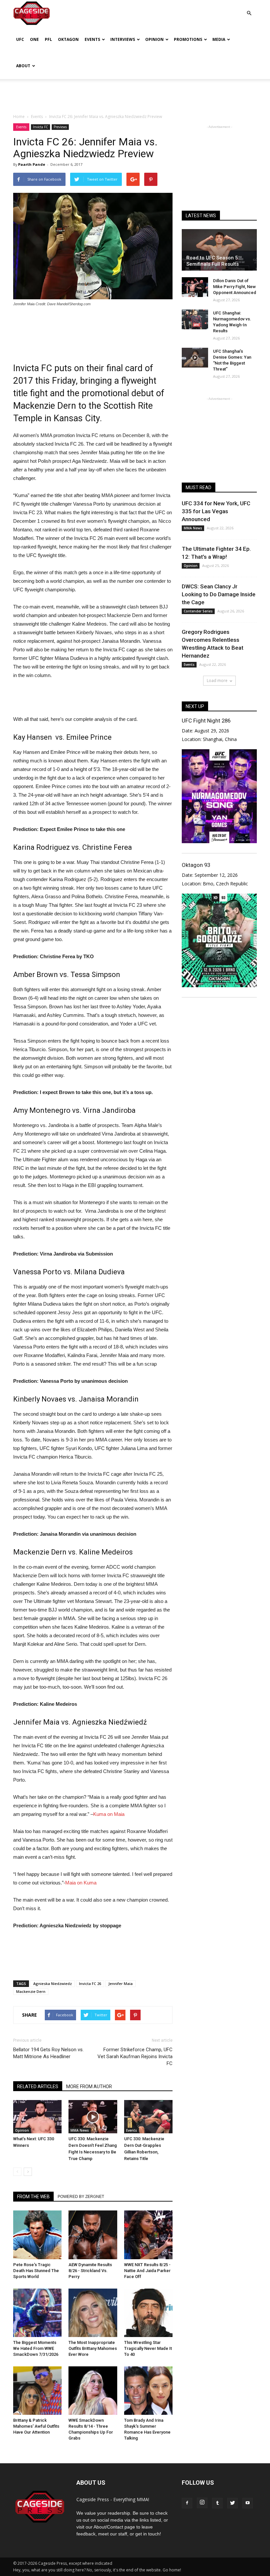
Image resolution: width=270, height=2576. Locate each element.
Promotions (188, 39)
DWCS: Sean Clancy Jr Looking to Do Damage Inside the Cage (219, 594)
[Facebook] (187, 2503)
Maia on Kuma (81, 1883)
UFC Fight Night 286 (206, 721)
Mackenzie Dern (31, 1991)
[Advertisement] (135, 94)
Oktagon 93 (196, 865)
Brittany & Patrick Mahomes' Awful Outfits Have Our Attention (36, 2426)
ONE (34, 39)
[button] (249, 8)
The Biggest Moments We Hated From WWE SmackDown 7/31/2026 (36, 2348)
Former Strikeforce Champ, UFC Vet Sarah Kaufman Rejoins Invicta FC (135, 2057)
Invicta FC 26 (90, 1984)
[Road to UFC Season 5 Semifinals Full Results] (219, 250)
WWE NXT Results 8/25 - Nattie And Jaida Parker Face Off (147, 2271)
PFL (48, 39)
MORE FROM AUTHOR (89, 2087)
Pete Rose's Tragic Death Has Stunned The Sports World (36, 2271)
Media (219, 39)
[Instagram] (202, 2503)
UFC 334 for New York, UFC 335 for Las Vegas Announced (216, 511)
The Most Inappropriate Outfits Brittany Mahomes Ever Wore (93, 2348)
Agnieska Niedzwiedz (53, 1984)
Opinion (154, 39)
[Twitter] (232, 2503)
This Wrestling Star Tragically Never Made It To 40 (148, 2348)
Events (92, 39)
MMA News (80, 2130)
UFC (20, 39)
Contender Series (198, 611)
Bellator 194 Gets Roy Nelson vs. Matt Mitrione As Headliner (48, 2053)
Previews (60, 127)
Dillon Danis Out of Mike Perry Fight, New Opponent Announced (235, 287)
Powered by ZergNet (81, 2197)
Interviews (123, 39)
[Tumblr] (217, 2503)
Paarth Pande (32, 164)
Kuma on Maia (109, 1814)
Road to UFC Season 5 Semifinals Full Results (213, 261)
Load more (217, 681)
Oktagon (68, 39)
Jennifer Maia (121, 1984)
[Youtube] (248, 2503)
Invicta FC (40, 127)
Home (19, 117)
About (23, 66)
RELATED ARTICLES (38, 2087)
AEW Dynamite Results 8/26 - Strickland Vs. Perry (90, 2271)
